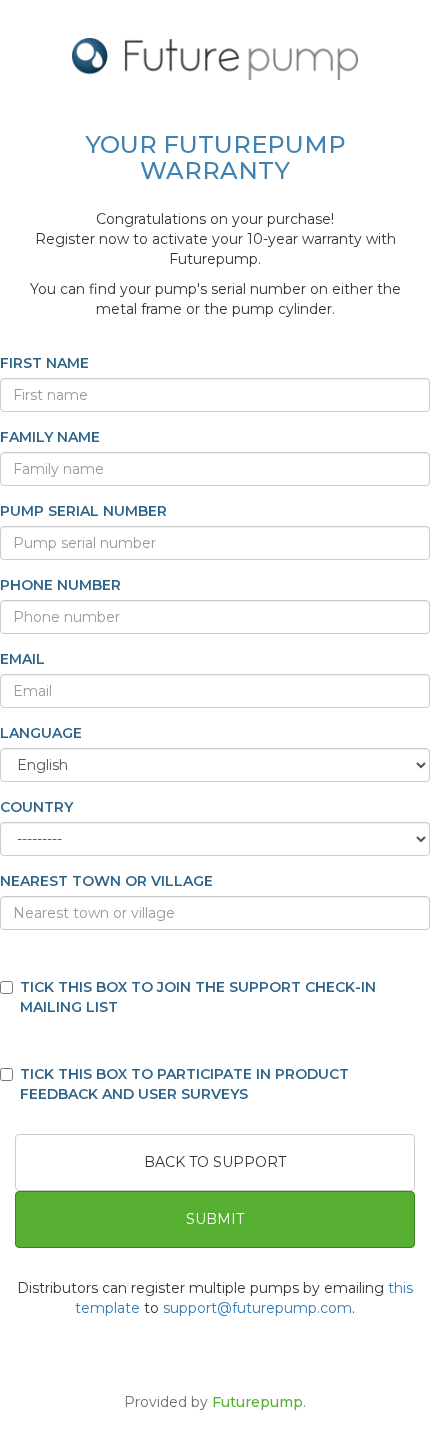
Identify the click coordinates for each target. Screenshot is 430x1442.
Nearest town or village (106, 881)
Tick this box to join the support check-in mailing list (198, 997)
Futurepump (257, 1402)
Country (36, 807)
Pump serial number (83, 511)
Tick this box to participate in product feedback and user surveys (184, 1084)
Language (41, 733)
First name (44, 363)
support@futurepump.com (257, 1308)
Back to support (215, 1162)
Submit (215, 1219)
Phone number (60, 585)
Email (22, 659)
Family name (50, 437)
